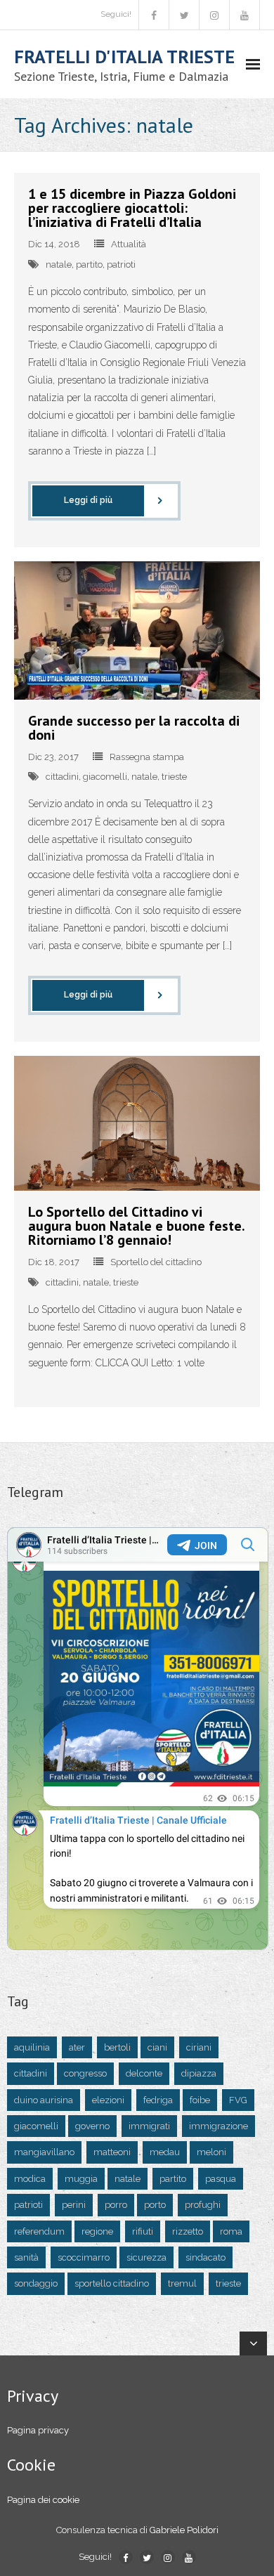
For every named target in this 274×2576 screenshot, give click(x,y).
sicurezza (146, 2257)
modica (30, 2179)
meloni (211, 2152)
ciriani (199, 2047)
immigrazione (218, 2126)
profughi (203, 2205)
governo (92, 2126)
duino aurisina (44, 2100)
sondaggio (36, 2283)
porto (155, 2205)
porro (116, 2205)
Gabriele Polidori (184, 2530)
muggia (81, 2179)
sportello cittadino (112, 2283)
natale (59, 264)
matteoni (112, 2152)
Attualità (129, 244)
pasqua (221, 2179)
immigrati (149, 2126)
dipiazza (199, 2073)
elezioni (108, 2100)
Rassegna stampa (147, 757)
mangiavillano (44, 2152)
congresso (85, 2073)
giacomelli (105, 777)
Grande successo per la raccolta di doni (134, 728)
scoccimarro (84, 2257)
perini (74, 2205)
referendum (39, 2231)
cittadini (62, 777)
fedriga (158, 2100)
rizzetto (188, 2231)
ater (77, 2047)
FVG (238, 2100)
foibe (200, 2100)
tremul (182, 2283)
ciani (157, 2047)
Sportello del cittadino (156, 1262)
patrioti (121, 264)
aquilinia (32, 2047)
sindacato (205, 2257)
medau (165, 2152)
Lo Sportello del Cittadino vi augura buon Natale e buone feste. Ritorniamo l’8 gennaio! (136, 1226)
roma (231, 2231)
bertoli (117, 2047)
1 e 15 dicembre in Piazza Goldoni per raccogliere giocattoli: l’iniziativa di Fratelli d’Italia (132, 208)
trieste (174, 777)
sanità (26, 2257)
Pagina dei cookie (43, 2500)
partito (89, 264)
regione (97, 2231)
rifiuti (143, 2231)
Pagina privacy (38, 2430)
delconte (144, 2073)
